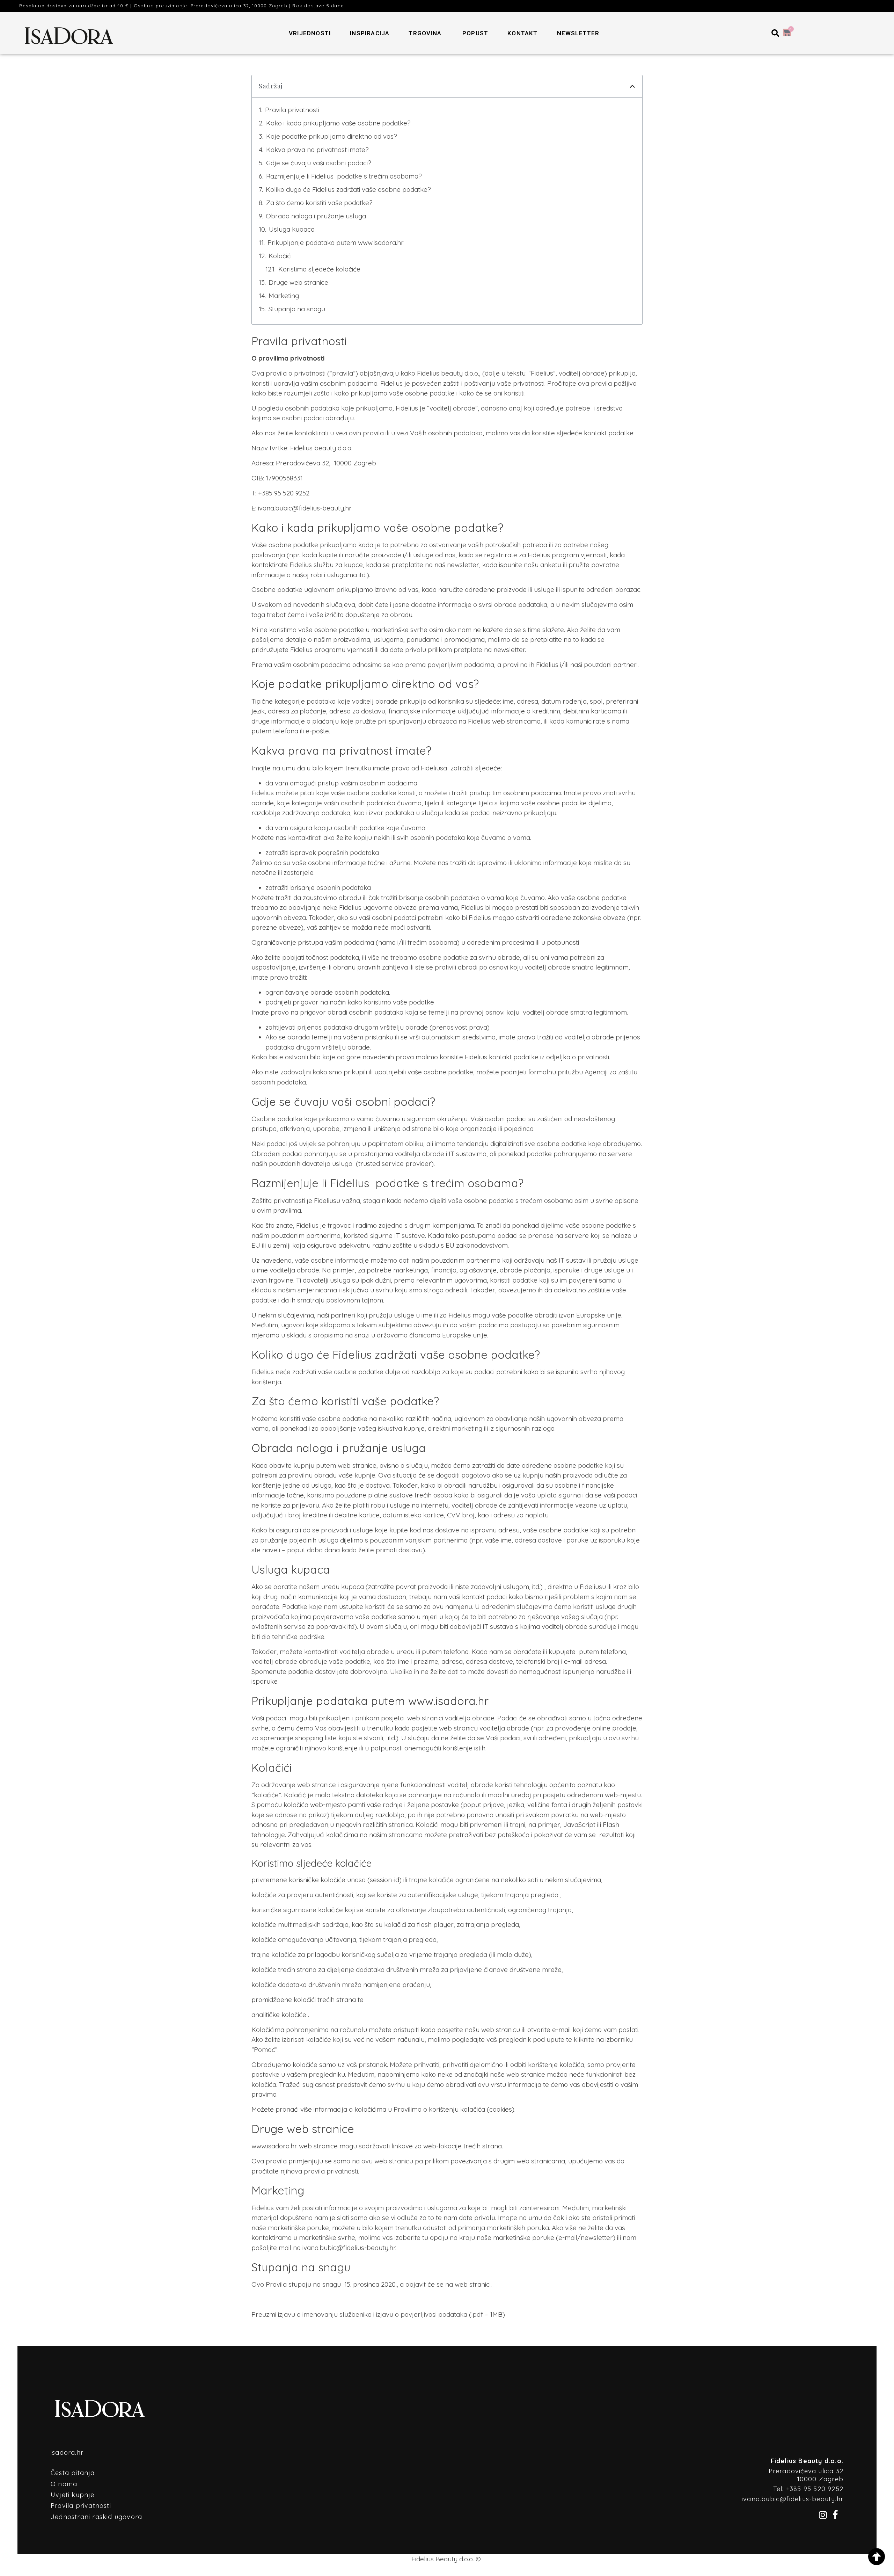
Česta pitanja (73, 2473)
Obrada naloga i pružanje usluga (316, 216)
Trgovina (425, 33)
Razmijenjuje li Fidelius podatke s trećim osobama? (344, 176)
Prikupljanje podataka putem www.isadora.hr (336, 242)
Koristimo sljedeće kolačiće (319, 269)
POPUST (475, 33)
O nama (64, 2484)
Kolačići (280, 256)
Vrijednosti (310, 33)
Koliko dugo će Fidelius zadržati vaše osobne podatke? (348, 189)
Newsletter (578, 33)
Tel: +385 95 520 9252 (808, 2489)
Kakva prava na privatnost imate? (317, 150)
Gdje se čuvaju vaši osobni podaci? (319, 163)
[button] (775, 33)
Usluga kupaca (293, 229)
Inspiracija (370, 33)
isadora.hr (67, 2452)
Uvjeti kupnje (73, 2495)
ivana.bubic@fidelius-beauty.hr (305, 508)
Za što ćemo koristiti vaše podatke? (319, 203)
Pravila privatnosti (292, 110)
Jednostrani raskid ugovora (96, 2517)
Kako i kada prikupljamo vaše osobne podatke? (338, 123)
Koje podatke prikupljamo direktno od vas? (332, 136)
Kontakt (522, 33)
